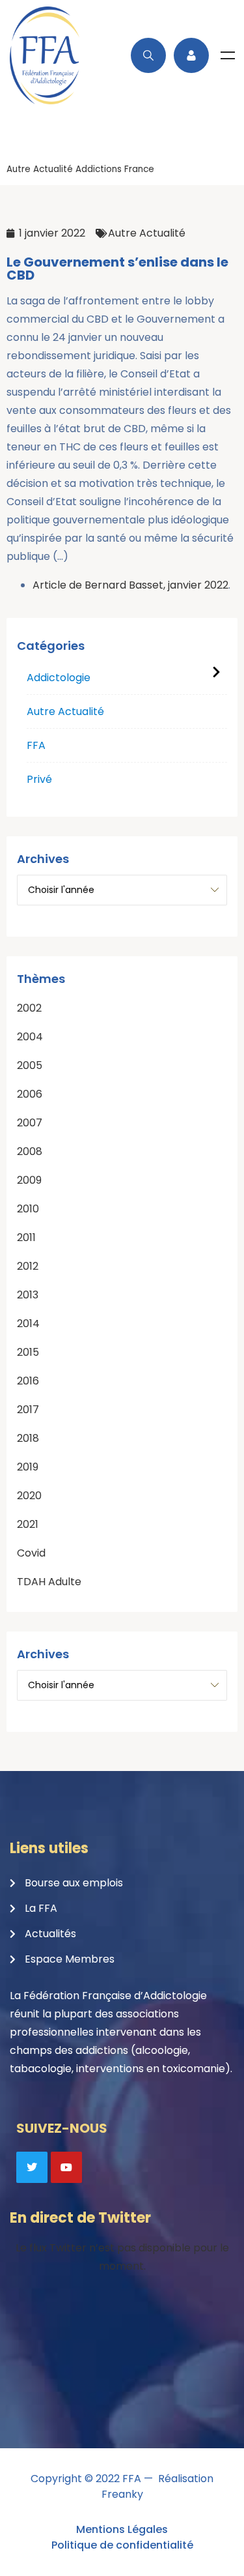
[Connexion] (191, 55)
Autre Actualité (40, 169)
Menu (228, 55)
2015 (28, 1352)
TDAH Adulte (49, 1582)
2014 (28, 1324)
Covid (31, 1553)
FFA (36, 745)
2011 (26, 1237)
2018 (28, 1438)
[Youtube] (66, 2167)
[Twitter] (32, 2167)
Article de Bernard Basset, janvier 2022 (130, 585)
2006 (30, 1094)
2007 (30, 1123)
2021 (28, 1524)
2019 (28, 1467)
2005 (30, 1065)
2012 (28, 1266)
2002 (29, 1008)
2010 (28, 1209)
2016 (28, 1381)
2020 (29, 1496)
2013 (28, 1295)
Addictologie (59, 678)
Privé (39, 779)
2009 (29, 1180)
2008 (30, 1151)
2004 (30, 1037)
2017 (28, 1410)
